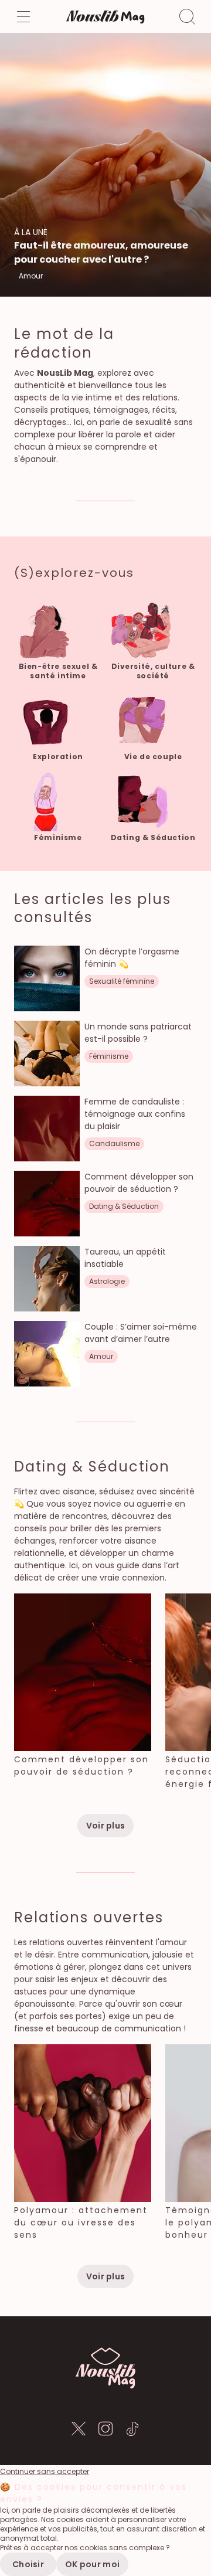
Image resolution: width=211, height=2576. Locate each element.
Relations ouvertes (89, 1917)
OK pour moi (92, 2564)
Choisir (28, 2564)
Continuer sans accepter (45, 2472)
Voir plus (106, 1826)
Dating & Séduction (92, 1467)
